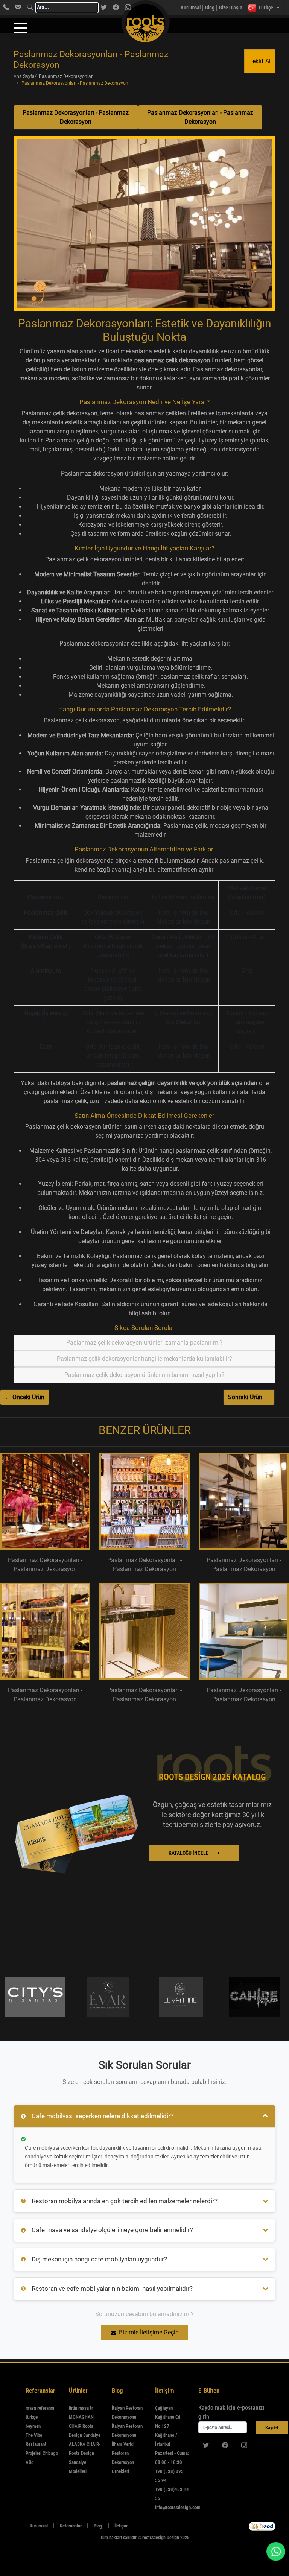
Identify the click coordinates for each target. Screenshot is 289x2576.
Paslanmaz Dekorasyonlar (66, 76)
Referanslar (71, 2526)
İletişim (122, 2526)
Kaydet (272, 2428)
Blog (210, 8)
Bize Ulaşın (231, 8)
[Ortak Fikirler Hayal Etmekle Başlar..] (262, 2526)
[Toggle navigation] (21, 28)
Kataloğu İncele (189, 1853)
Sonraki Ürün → (249, 1397)
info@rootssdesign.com (178, 2507)
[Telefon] (6, 7)
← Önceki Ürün (25, 1397)
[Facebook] (116, 7)
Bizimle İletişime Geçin (149, 2332)
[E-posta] (18, 7)
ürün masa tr (81, 2408)
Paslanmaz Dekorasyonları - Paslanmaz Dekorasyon (76, 117)
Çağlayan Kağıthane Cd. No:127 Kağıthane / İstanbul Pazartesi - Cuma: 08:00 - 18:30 (172, 2435)
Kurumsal (191, 8)
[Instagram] (244, 2445)
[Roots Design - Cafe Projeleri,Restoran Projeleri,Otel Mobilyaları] (131, 8)
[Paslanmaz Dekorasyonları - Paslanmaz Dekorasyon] (144, 226)
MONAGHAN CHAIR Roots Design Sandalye (85, 2426)
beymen (33, 2426)
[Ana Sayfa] (18, 2526)
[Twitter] (104, 7)
